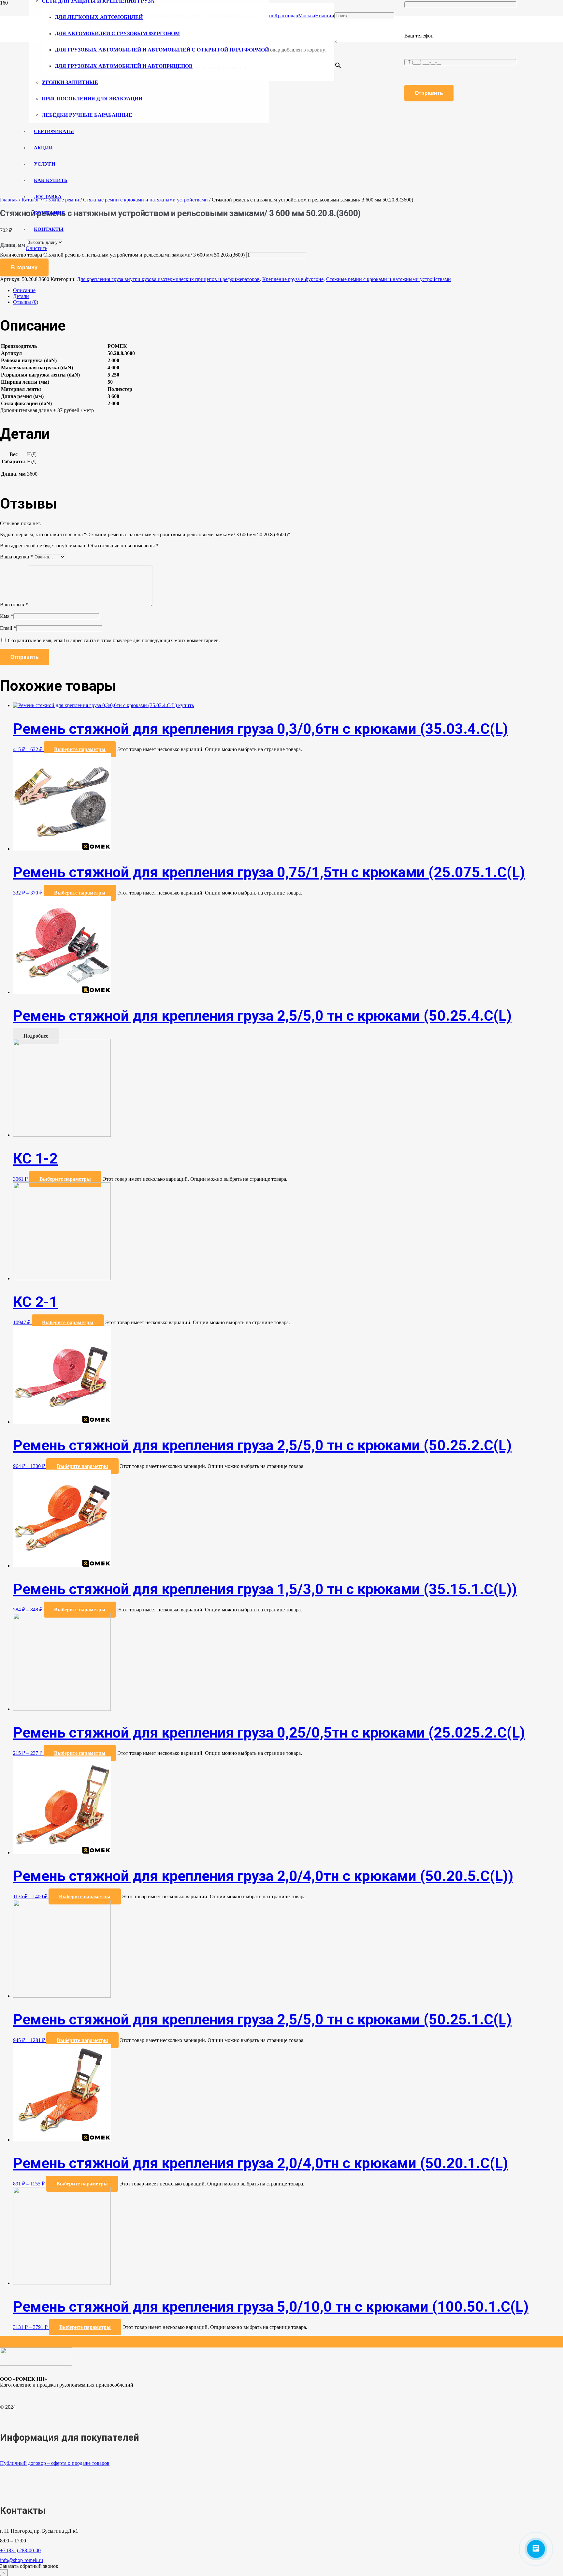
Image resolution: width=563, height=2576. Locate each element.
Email (8, 628)
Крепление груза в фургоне (293, 279)
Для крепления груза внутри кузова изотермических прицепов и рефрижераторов (168, 279)
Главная (9, 200)
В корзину (24, 267)
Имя (7, 616)
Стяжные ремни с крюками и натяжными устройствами (389, 279)
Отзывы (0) (26, 302)
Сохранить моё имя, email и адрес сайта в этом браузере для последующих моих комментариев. (114, 640)
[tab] (288, 290)
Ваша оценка (16, 557)
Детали (21, 296)
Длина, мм (13, 245)
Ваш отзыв (14, 605)
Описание (24, 290)
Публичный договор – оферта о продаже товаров (55, 2463)
